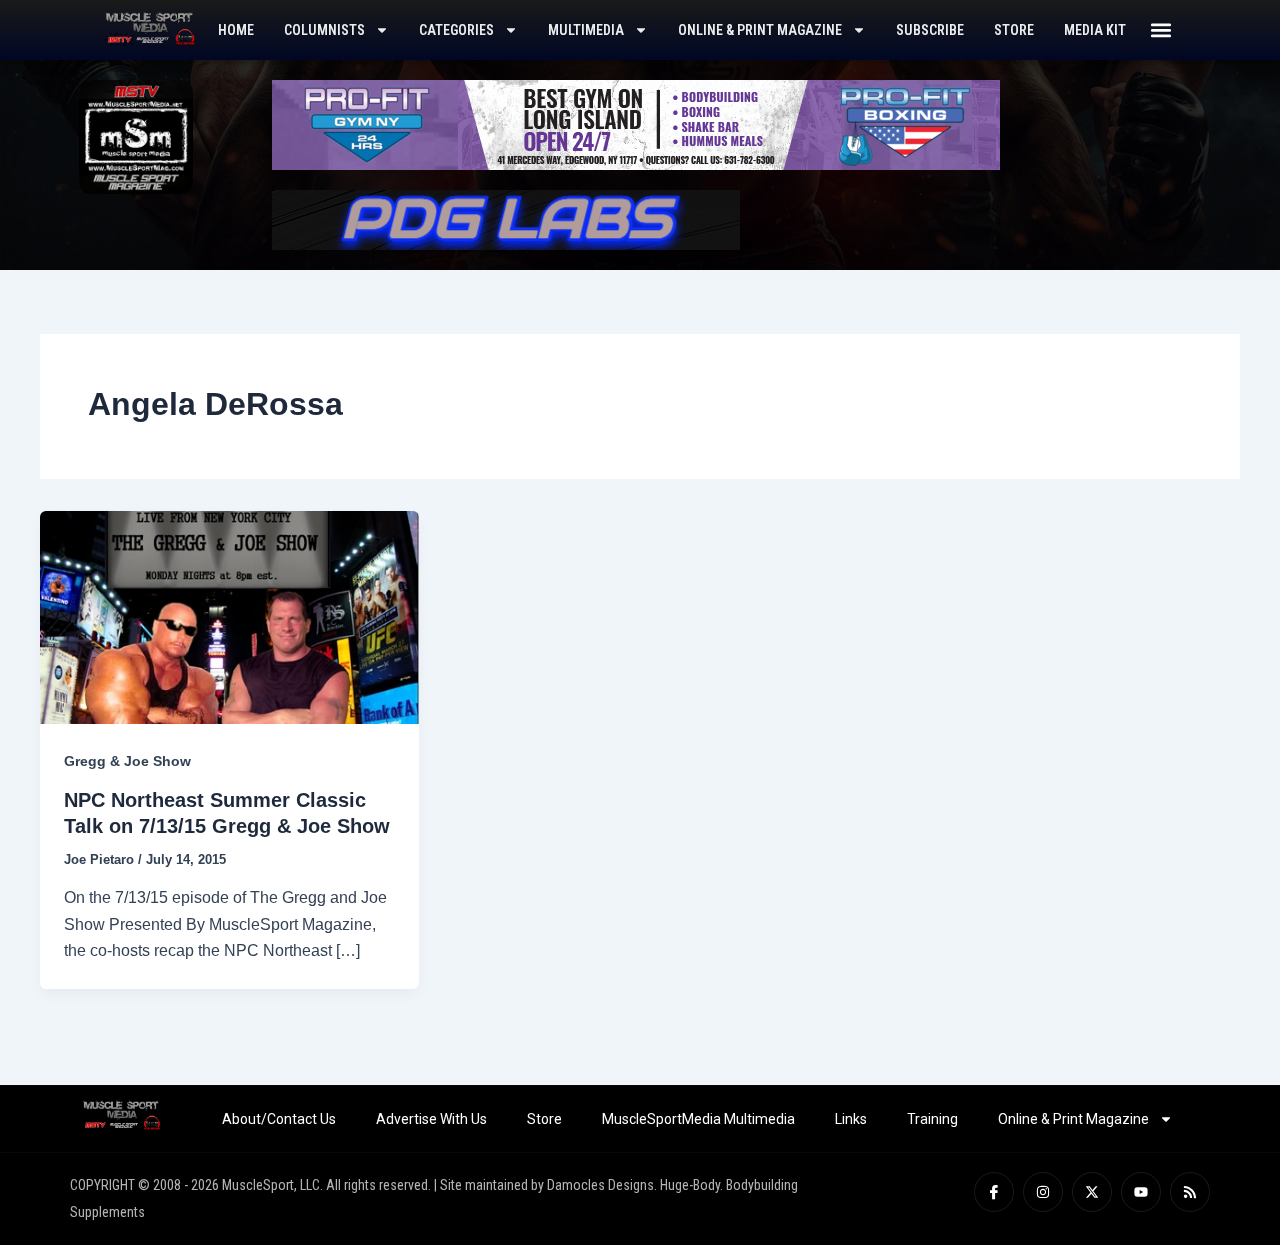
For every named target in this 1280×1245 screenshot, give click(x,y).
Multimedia (586, 30)
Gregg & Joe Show (127, 761)
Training (932, 1119)
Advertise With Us (431, 1119)
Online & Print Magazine (760, 30)
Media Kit (1095, 30)
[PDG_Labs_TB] (506, 218)
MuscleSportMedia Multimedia (698, 1119)
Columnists (324, 30)
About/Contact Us (279, 1119)
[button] (1161, 30)
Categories (456, 30)
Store (1014, 30)
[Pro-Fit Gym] (636, 123)
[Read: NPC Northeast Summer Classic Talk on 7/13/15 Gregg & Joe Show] (229, 616)
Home (236, 30)
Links (851, 1119)
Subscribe (930, 30)
